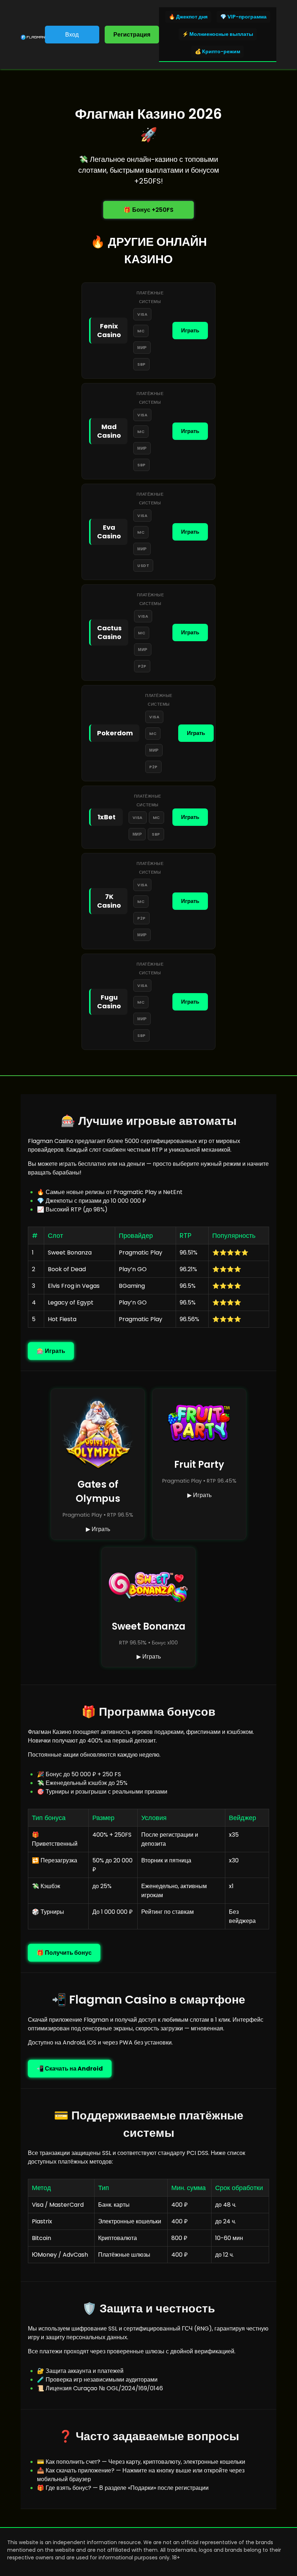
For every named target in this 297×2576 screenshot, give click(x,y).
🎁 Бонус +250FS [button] (148, 210)
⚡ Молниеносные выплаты (218, 34)
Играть (190, 330)
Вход (72, 35)
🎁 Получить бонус (64, 1953)
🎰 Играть (51, 1351)
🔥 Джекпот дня (188, 17)
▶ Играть (98, 1529)
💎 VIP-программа (243, 17)
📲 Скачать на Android (70, 2069)
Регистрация (132, 35)
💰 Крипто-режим (217, 51)
